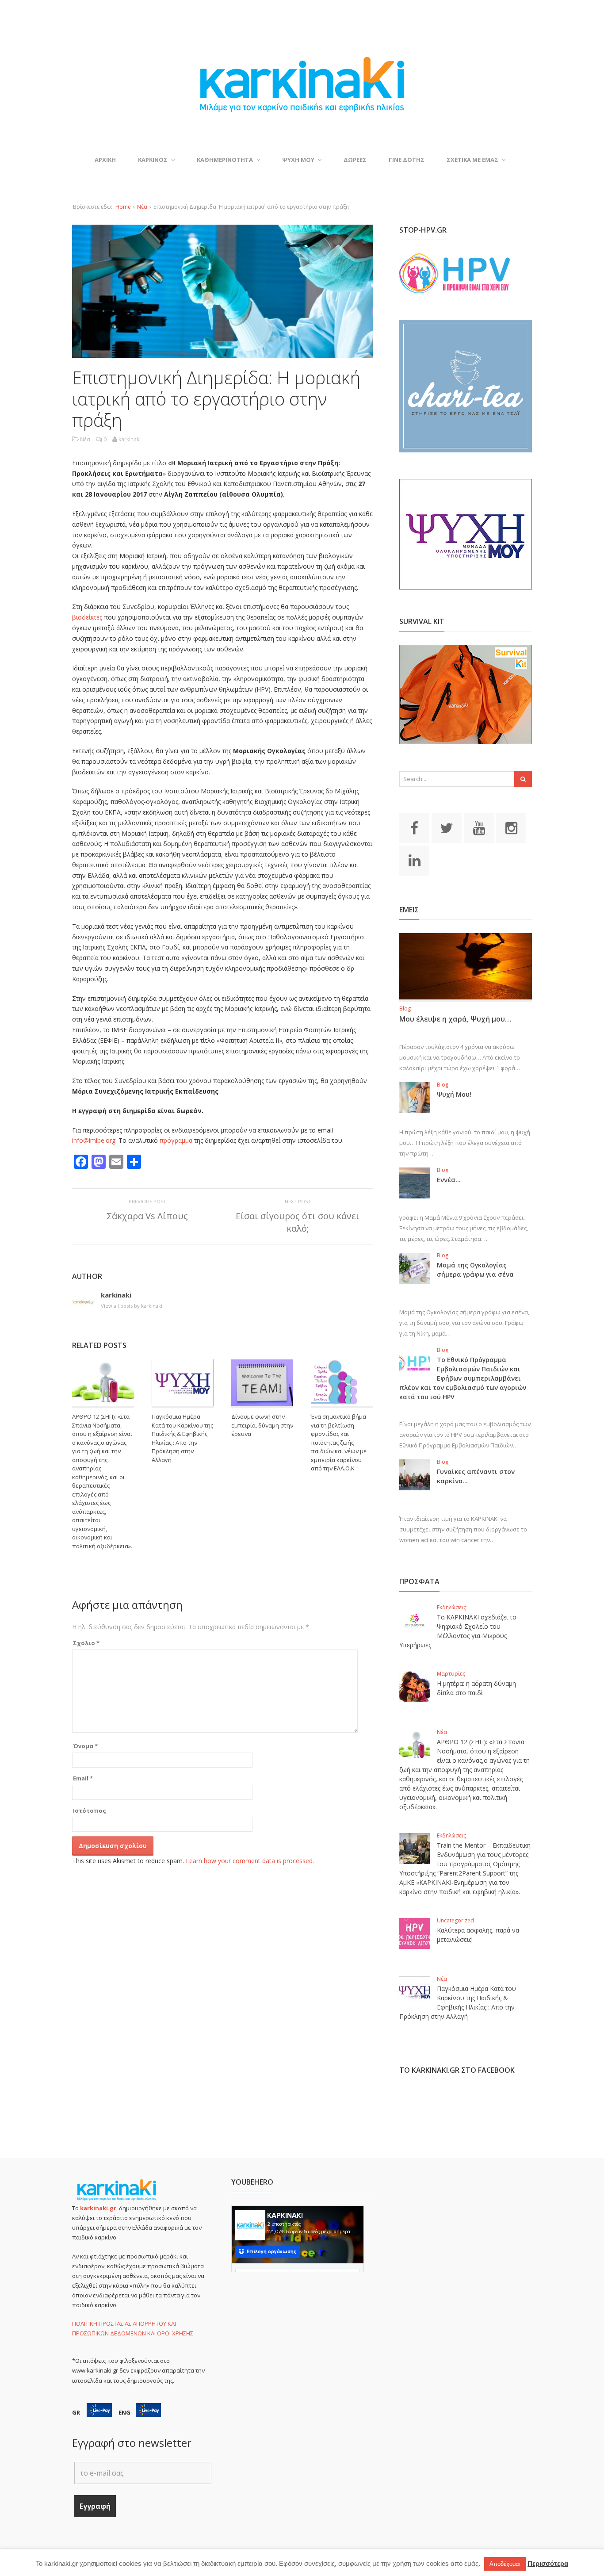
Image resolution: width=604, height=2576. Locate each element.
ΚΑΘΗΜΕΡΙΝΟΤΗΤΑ (225, 160)
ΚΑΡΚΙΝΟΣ (153, 160)
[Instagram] (511, 827)
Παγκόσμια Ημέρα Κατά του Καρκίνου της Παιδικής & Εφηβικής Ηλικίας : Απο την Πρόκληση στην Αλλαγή (182, 1438)
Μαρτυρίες (451, 1674)
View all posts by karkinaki (135, 1306)
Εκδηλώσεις (451, 1607)
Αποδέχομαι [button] (505, 2564)
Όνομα (85, 1746)
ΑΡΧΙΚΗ (105, 160)
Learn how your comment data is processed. (250, 1861)
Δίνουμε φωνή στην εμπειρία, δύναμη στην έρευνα (262, 1425)
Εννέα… (449, 1180)
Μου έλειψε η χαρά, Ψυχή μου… (455, 1019)
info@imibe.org (94, 1140)
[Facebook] (414, 827)
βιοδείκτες (87, 617)
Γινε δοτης (407, 160)
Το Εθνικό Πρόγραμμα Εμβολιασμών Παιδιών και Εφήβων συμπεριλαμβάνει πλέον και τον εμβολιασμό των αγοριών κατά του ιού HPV (463, 1378)
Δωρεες (355, 160)
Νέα (142, 207)
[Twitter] (447, 827)
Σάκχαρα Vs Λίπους (147, 1216)
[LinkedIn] (414, 860)
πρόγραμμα (176, 1140)
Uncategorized (455, 1920)
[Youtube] (479, 827)
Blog (405, 1009)
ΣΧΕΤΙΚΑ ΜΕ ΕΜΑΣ (472, 160)
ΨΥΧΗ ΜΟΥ (298, 160)
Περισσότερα (548, 2563)
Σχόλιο (86, 1643)
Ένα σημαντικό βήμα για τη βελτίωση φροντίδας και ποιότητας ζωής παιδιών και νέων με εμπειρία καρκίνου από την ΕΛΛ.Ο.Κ (339, 1442)
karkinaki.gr (98, 2208)
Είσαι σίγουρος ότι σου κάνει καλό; (298, 1222)
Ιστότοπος (90, 1810)
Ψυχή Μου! (454, 1094)
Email (83, 1778)
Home (123, 207)
